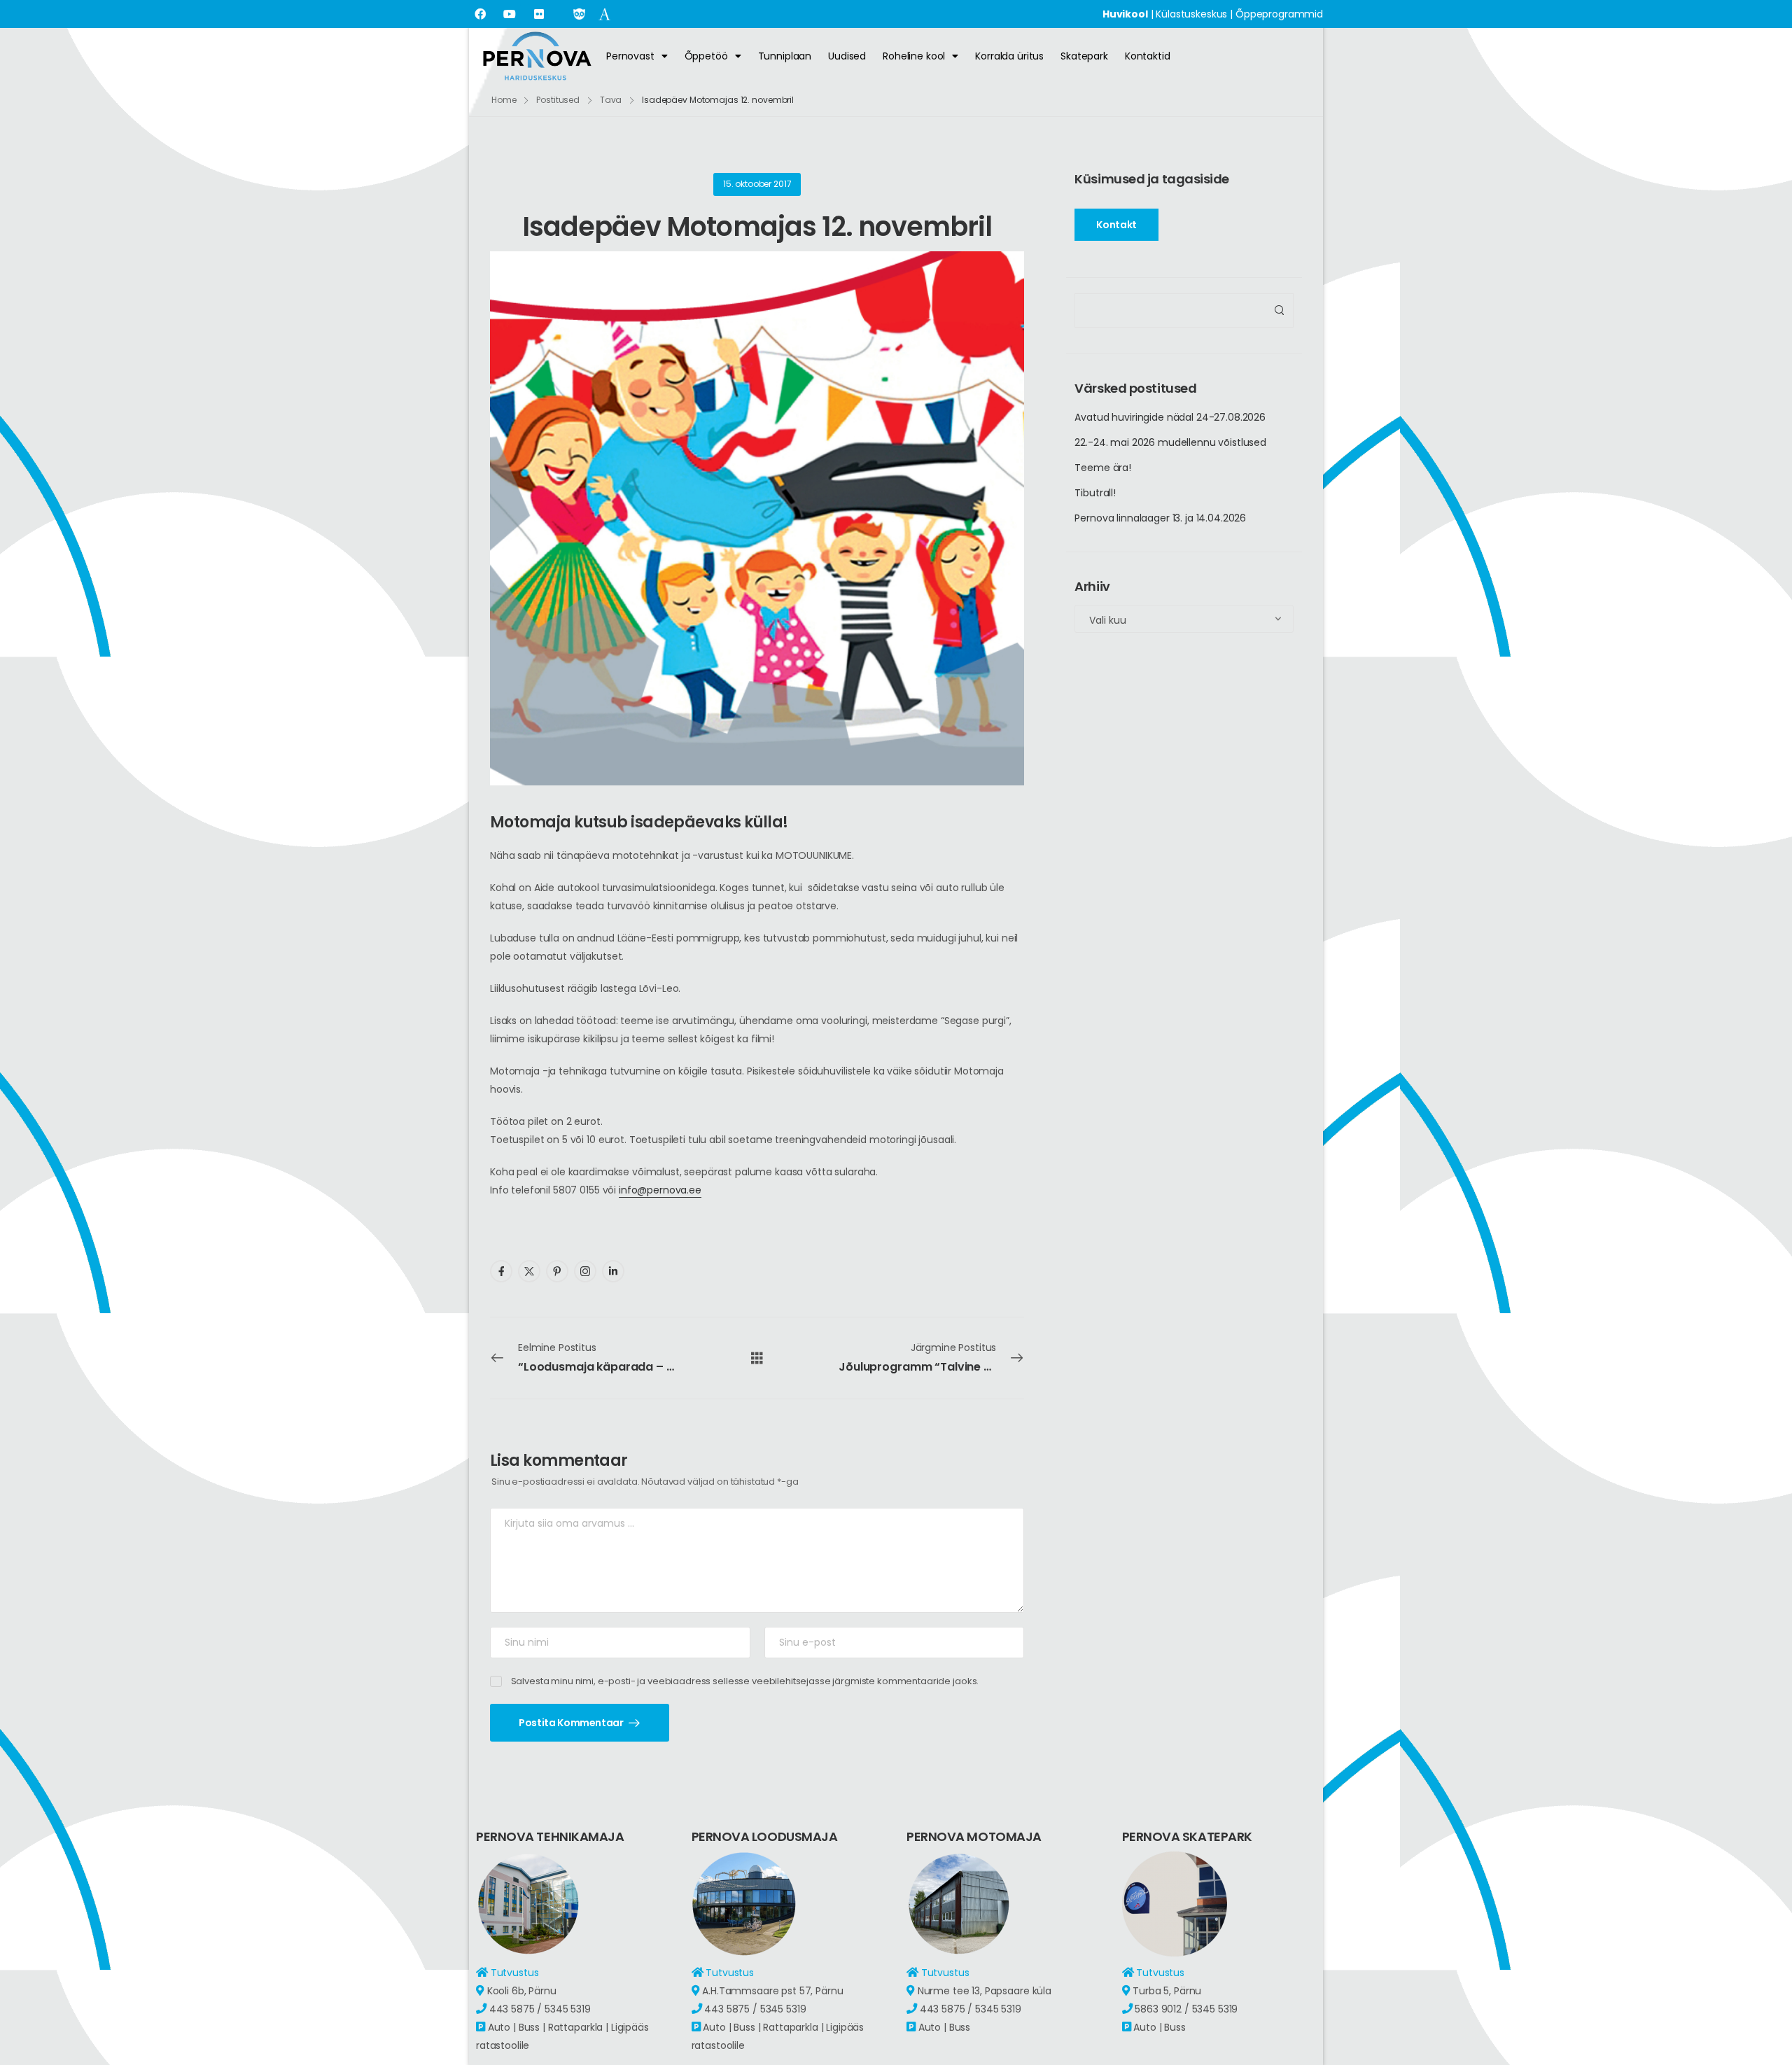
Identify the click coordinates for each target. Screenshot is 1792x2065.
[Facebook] (480, 14)
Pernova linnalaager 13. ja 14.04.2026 (1160, 518)
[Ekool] (579, 13)
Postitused (558, 100)
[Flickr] (539, 14)
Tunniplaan (785, 56)
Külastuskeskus (1191, 14)
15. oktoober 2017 (757, 184)
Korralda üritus (1009, 56)
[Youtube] (510, 14)
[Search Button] (1279, 310)
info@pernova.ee (660, 1190)
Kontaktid (1148, 56)
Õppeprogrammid (1279, 14)
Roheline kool (914, 56)
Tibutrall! (1095, 493)
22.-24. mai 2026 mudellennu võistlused (1170, 442)
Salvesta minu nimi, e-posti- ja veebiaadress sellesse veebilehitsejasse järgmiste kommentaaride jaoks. (745, 1681)
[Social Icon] (501, 1271)
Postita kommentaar (572, 1723)
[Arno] (604, 13)
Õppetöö (706, 56)
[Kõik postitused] (757, 1357)
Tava (611, 100)
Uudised (847, 56)
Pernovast (630, 56)
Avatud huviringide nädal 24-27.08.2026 (1170, 417)
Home (504, 100)
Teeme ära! (1103, 468)
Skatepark (1084, 56)
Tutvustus (515, 1973)
